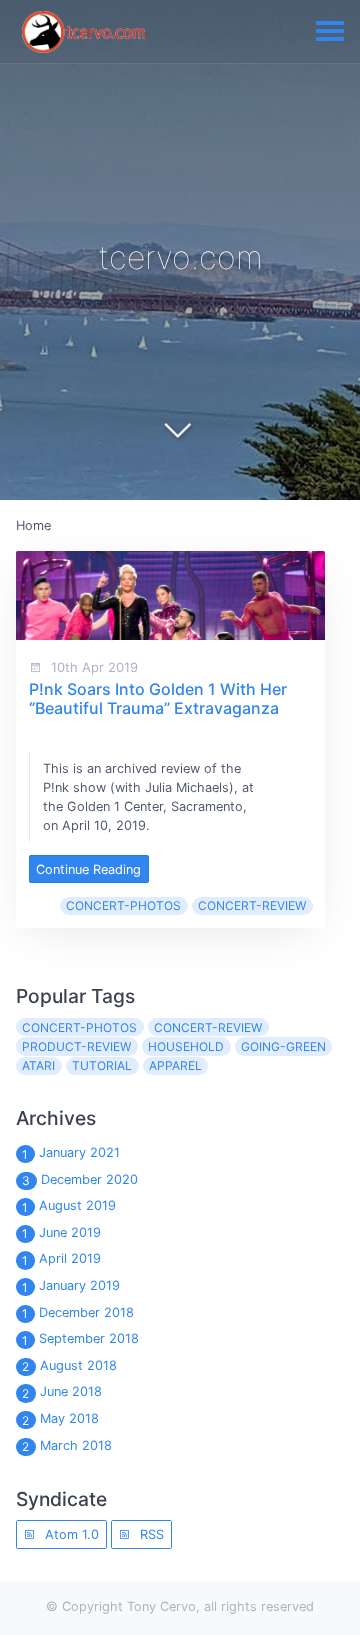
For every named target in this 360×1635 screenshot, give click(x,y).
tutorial (102, 1065)
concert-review (252, 905)
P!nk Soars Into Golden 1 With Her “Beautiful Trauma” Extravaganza (158, 698)
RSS (150, 1534)
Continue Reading (88, 869)
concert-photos (123, 905)
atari (38, 1065)
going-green (283, 1046)
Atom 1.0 (70, 1534)
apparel (175, 1065)
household (186, 1046)
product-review (76, 1046)
